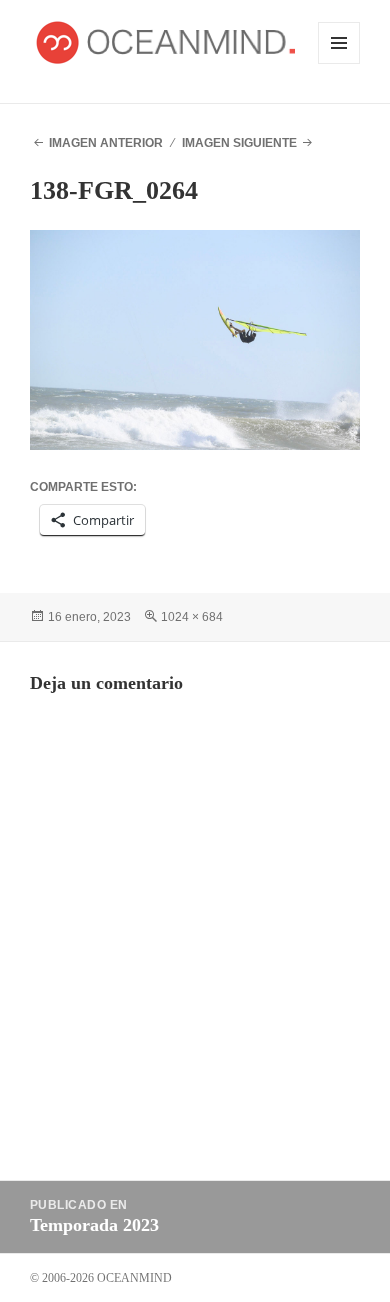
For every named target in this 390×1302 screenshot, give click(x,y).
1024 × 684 (192, 617)
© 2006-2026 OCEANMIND (101, 1278)
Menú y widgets (339, 63)
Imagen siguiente (239, 143)
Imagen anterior (106, 143)
